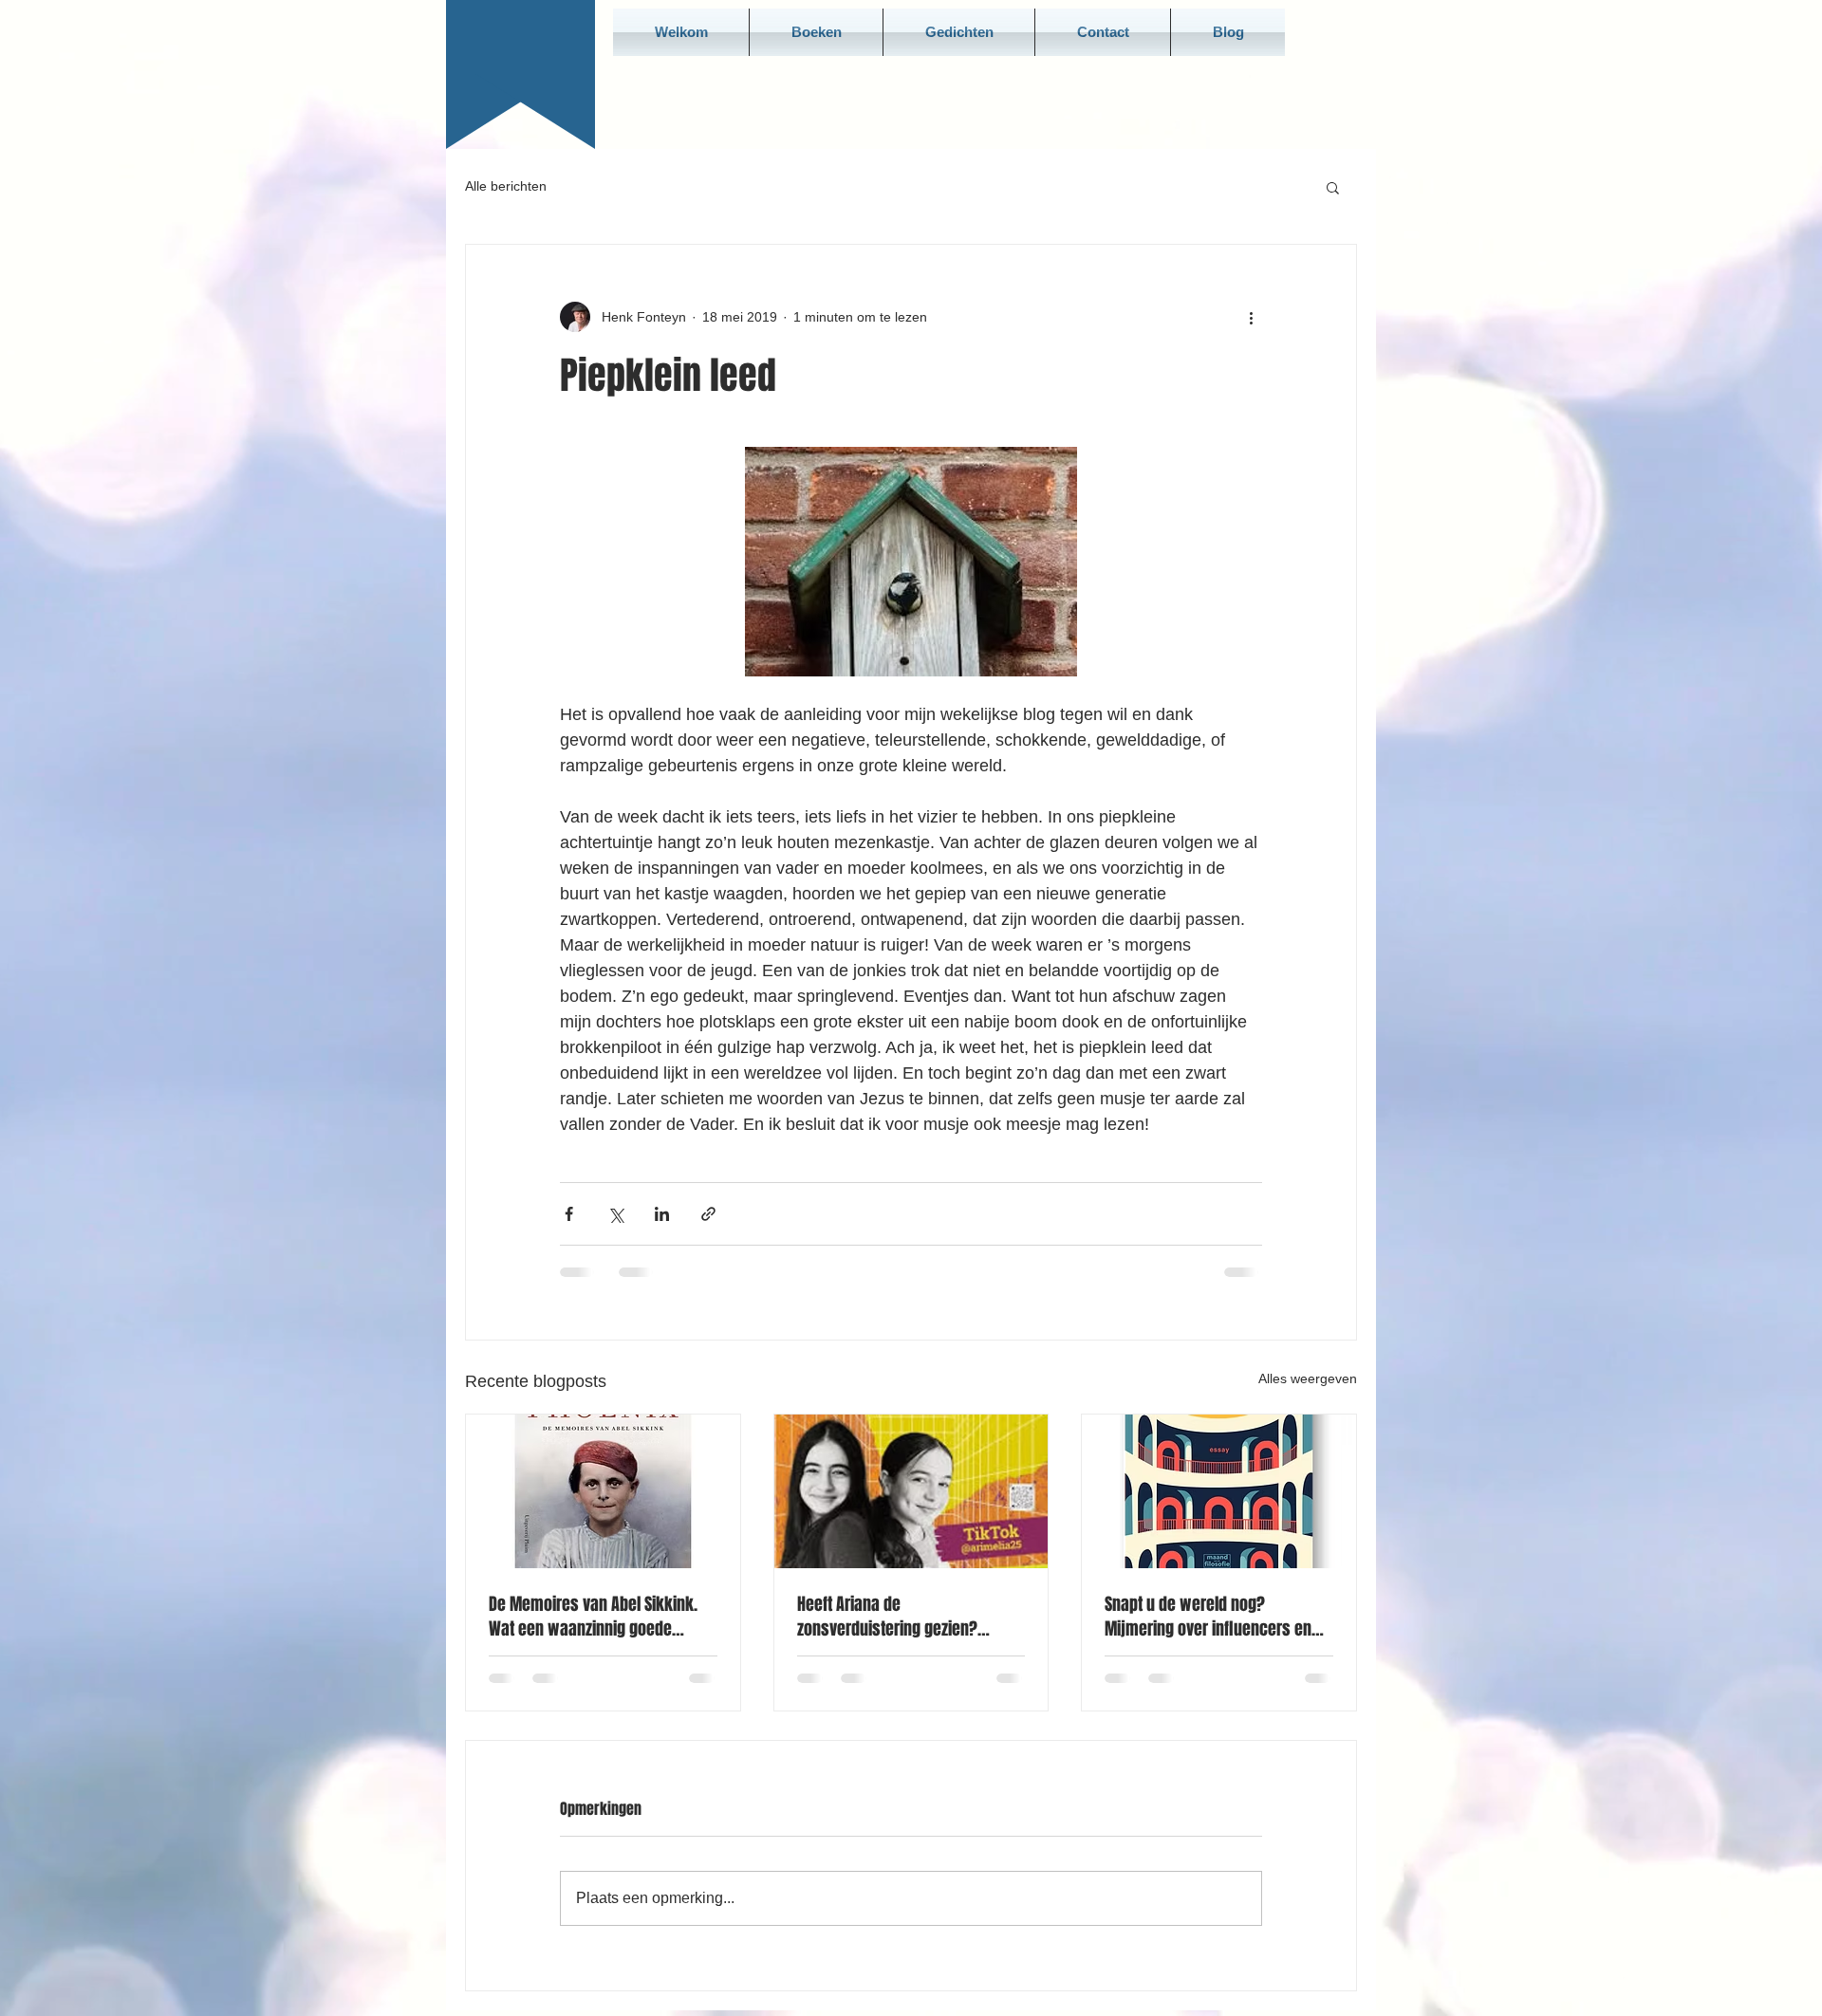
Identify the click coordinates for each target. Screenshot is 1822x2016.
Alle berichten (506, 186)
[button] (1333, 187)
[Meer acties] (1251, 317)
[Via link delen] (708, 1214)
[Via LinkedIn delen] (662, 1214)
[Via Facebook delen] (569, 1214)
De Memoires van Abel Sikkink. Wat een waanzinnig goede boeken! (593, 1617)
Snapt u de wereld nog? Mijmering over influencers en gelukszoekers (1208, 1617)
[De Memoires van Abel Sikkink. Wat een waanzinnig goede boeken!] (603, 1491)
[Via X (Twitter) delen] (615, 1214)
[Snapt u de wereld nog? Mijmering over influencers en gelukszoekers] (1219, 1491)
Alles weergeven (1308, 1378)
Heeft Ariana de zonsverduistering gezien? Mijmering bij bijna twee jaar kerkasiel (896, 1617)
